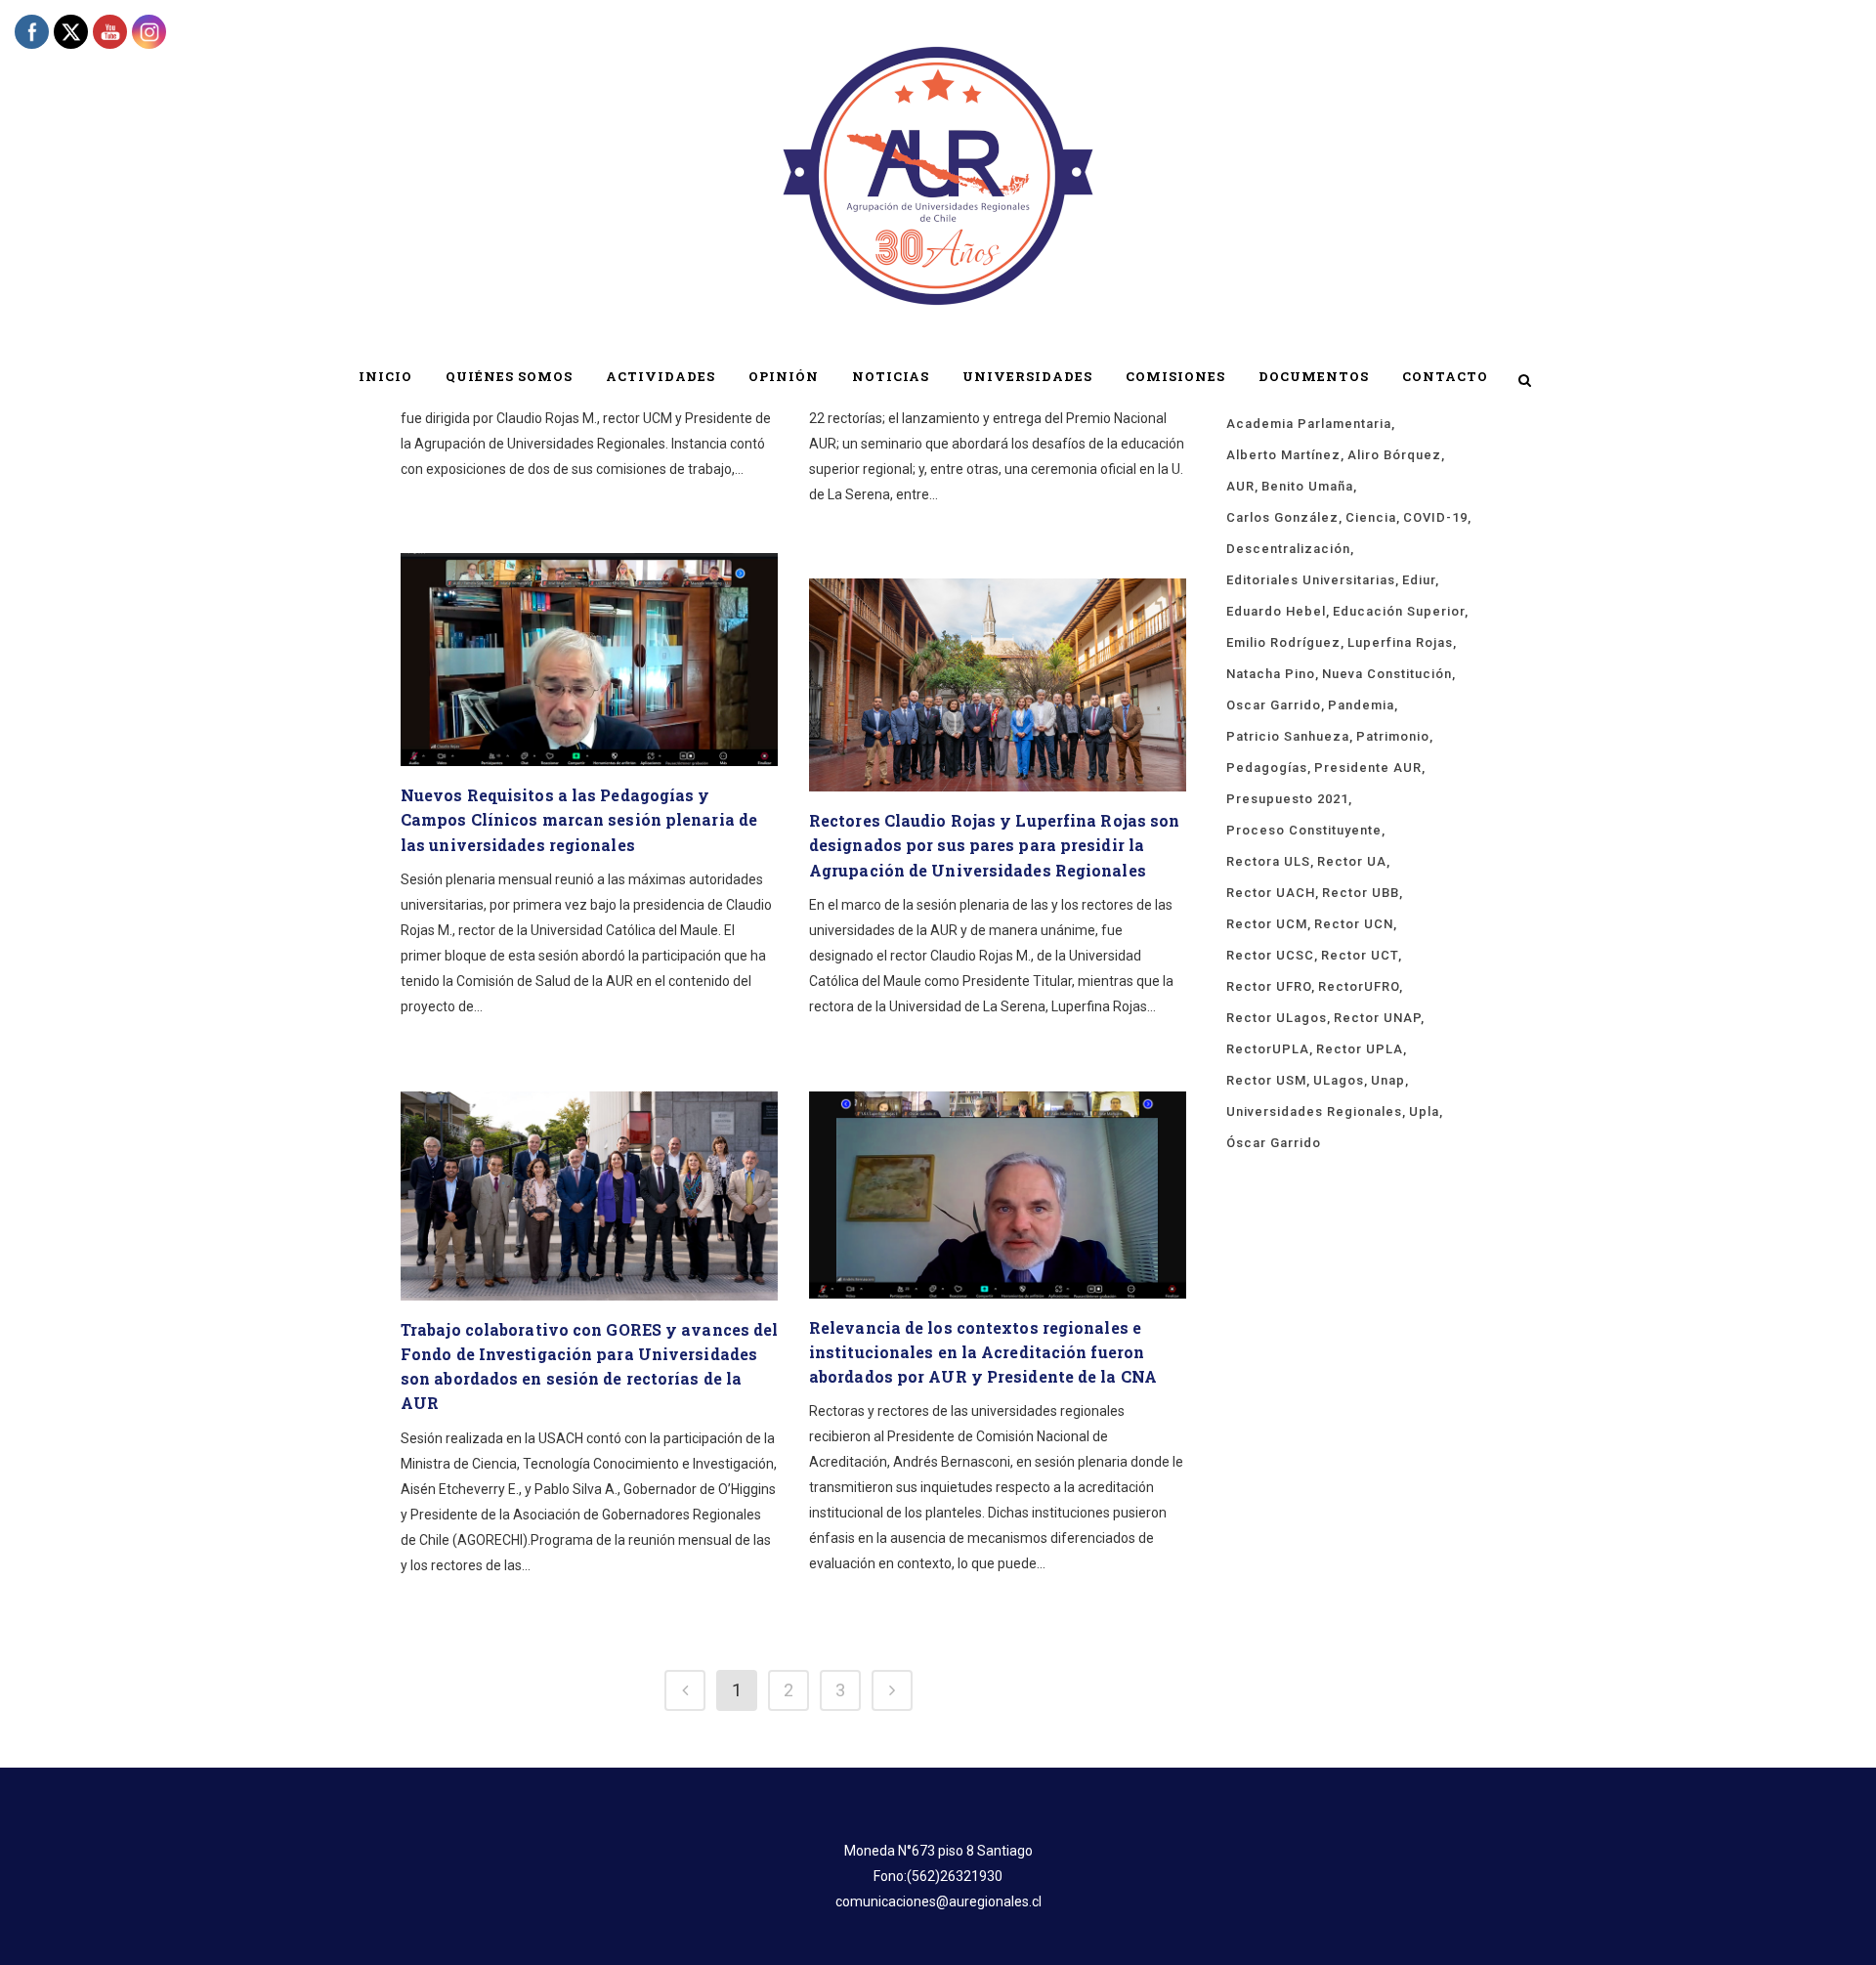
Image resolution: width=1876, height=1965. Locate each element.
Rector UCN (1354, 924)
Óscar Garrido (1274, 1143)
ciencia (1371, 517)
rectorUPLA (1268, 1049)
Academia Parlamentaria (1309, 424)
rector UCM (1267, 924)
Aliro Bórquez (1394, 455)
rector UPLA (1360, 1049)
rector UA (1352, 861)
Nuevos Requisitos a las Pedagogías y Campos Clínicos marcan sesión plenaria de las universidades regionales (579, 819)
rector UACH (1271, 893)
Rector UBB (1361, 893)
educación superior (1399, 611)
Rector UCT (1360, 955)
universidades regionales (1314, 1111)
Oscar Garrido (1274, 705)
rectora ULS (1268, 861)
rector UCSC (1270, 955)
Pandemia (1361, 705)
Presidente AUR (1368, 768)
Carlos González (1282, 517)
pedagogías (1267, 768)
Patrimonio (1393, 736)
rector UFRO (1269, 986)
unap (1388, 1080)
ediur (1419, 580)
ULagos (1339, 1080)
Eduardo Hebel (1276, 611)
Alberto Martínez (1283, 455)
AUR (1240, 486)
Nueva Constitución (1387, 674)
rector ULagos (1277, 1018)
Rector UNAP (1377, 1018)
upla (1424, 1111)
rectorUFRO (1359, 986)
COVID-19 (1435, 517)
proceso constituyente (1304, 830)
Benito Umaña (1307, 486)
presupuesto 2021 (1287, 799)
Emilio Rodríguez (1283, 642)
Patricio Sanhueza (1288, 736)
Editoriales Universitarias (1311, 580)
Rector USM (1266, 1080)
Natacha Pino (1271, 674)
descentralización (1288, 549)
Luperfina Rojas (1400, 642)
